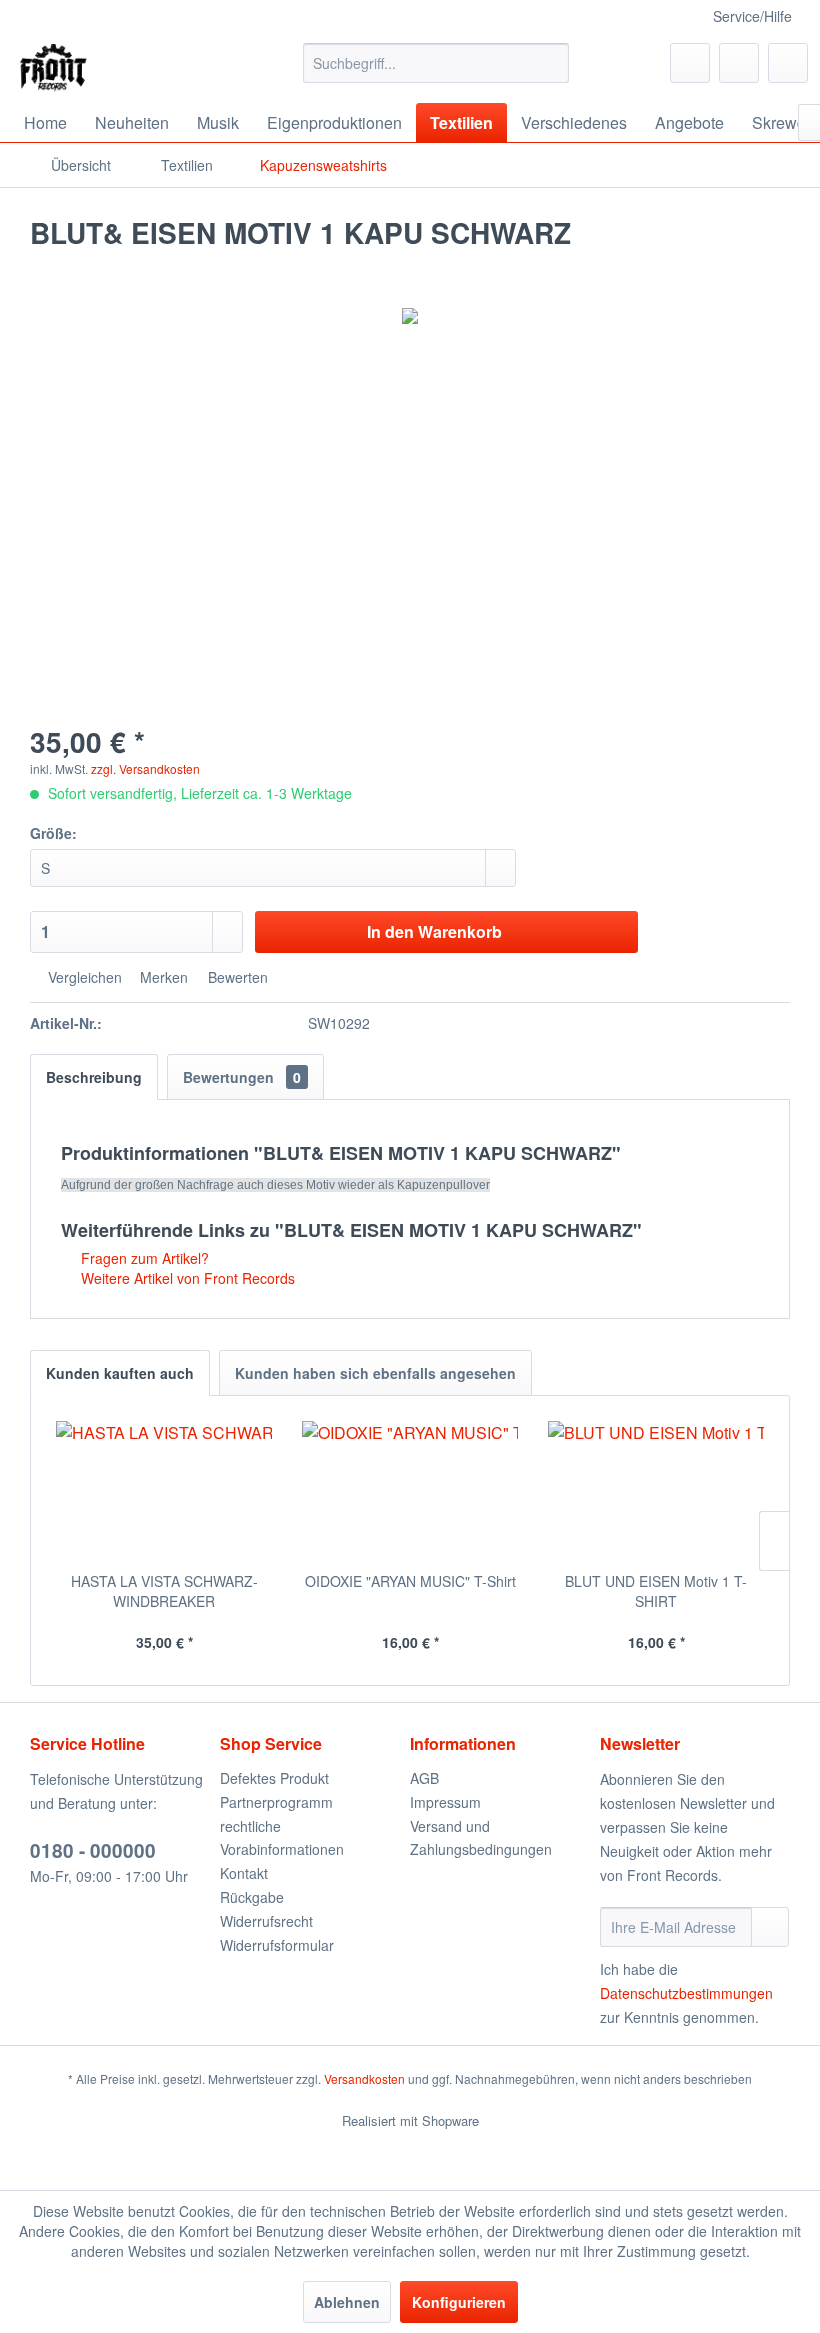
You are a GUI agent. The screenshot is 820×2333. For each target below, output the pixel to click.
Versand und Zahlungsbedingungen (481, 1838)
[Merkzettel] (690, 63)
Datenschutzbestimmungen (686, 1993)
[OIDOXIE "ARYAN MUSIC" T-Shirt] (410, 1491)
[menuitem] (436, 63)
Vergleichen (83, 977)
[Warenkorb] (788, 63)
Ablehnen (347, 2302)
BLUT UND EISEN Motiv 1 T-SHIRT (656, 1591)
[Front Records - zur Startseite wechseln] (53, 68)
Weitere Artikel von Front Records (186, 1278)
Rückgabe (252, 1897)
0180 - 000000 (93, 1850)
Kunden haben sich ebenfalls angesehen (375, 1373)
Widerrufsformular (277, 1945)
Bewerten (236, 977)
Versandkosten (364, 2078)
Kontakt (244, 1873)
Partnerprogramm (276, 1802)
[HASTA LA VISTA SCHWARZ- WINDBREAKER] (164, 1491)
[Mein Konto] (739, 63)
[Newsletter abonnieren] (770, 1927)
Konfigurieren (459, 2302)
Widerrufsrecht (266, 1921)
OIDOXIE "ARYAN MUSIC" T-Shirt (410, 1581)
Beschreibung (94, 1077)
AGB (424, 1778)
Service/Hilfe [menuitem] (752, 16)
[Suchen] (550, 63)
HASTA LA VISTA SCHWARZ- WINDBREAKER (164, 1591)
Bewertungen (242, 1077)
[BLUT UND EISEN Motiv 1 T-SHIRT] (656, 1491)
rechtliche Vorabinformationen (282, 1838)
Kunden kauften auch (120, 1373)
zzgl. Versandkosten (145, 768)
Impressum (445, 1802)
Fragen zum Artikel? (143, 1258)
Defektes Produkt (274, 1778)
